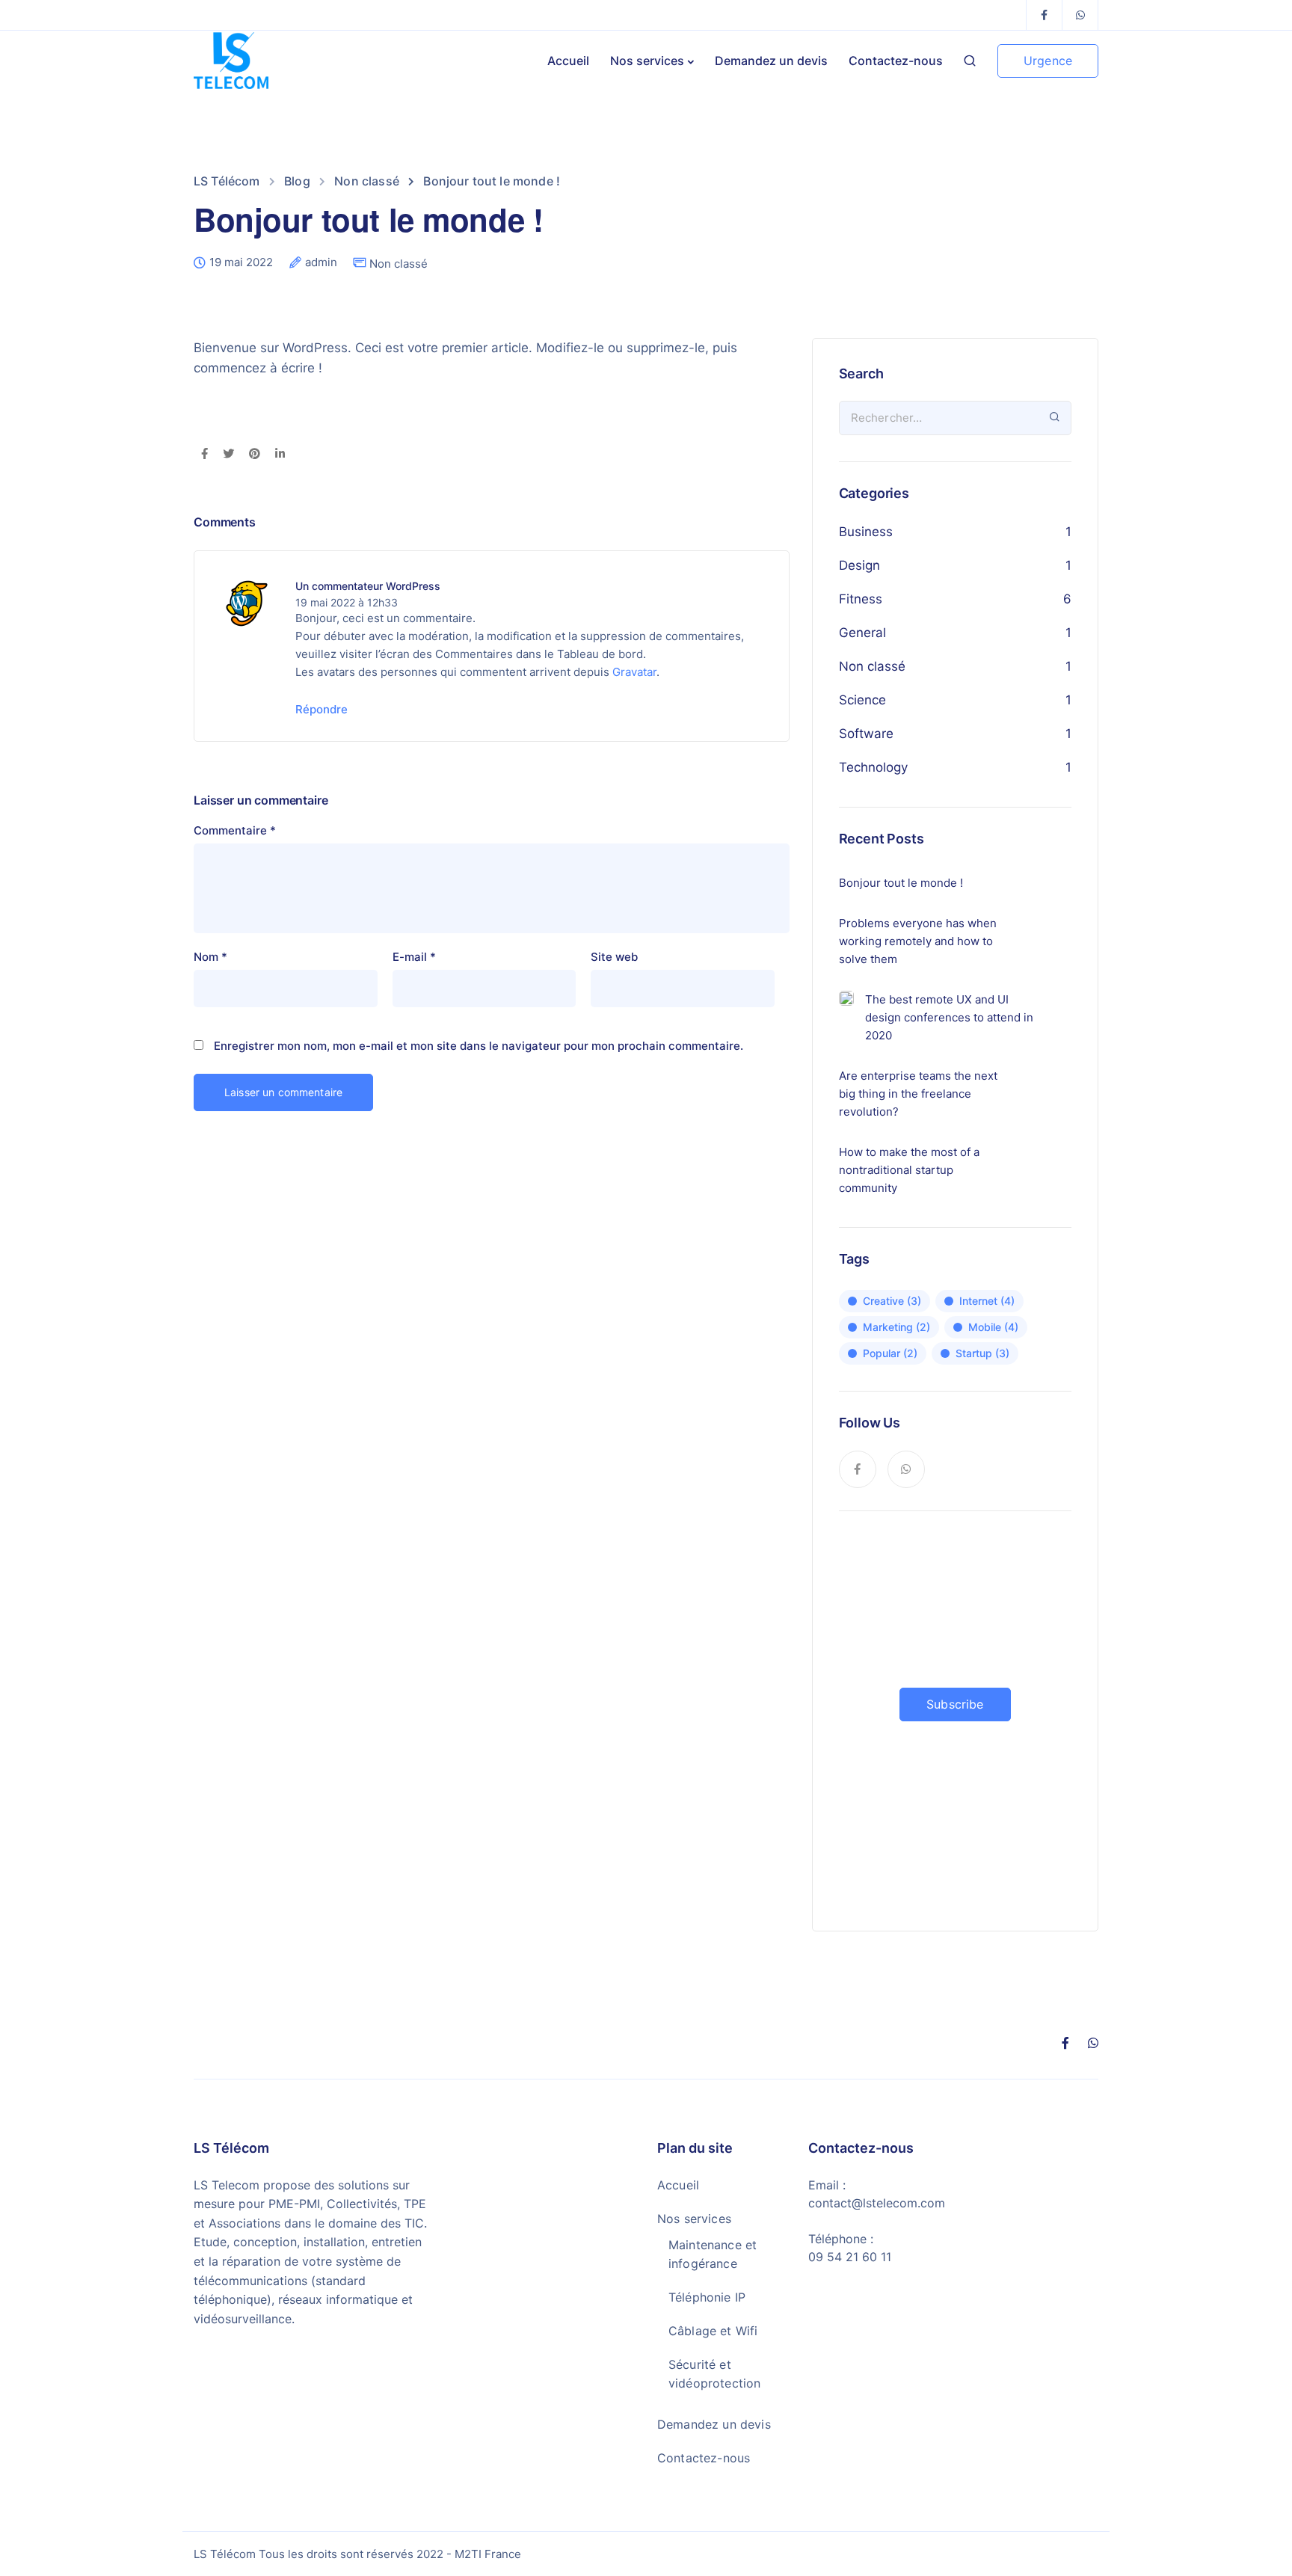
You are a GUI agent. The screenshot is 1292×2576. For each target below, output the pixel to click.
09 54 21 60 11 (850, 2257)
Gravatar (634, 672)
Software (866, 734)
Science (862, 700)
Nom (210, 957)
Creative (892, 1301)
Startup (982, 1353)
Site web (614, 957)
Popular (890, 1353)
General (862, 633)
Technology (873, 767)
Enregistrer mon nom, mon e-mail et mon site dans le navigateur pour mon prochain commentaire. (479, 1046)
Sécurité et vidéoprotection (714, 2374)
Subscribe (955, 1704)
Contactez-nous (896, 61)
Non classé (399, 264)
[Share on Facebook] (204, 455)
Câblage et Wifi (713, 2331)
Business (866, 532)
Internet (987, 1301)
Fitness (861, 599)
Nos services (647, 61)
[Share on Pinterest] (255, 455)
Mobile (993, 1327)
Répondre (322, 709)
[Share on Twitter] (228, 455)
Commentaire (235, 830)
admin (321, 262)
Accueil (568, 61)
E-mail (414, 957)
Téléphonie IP (707, 2297)
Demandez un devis (771, 61)
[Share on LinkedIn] (280, 455)
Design (859, 565)
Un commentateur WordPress (368, 586)
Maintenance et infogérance (713, 2254)
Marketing (896, 1327)
